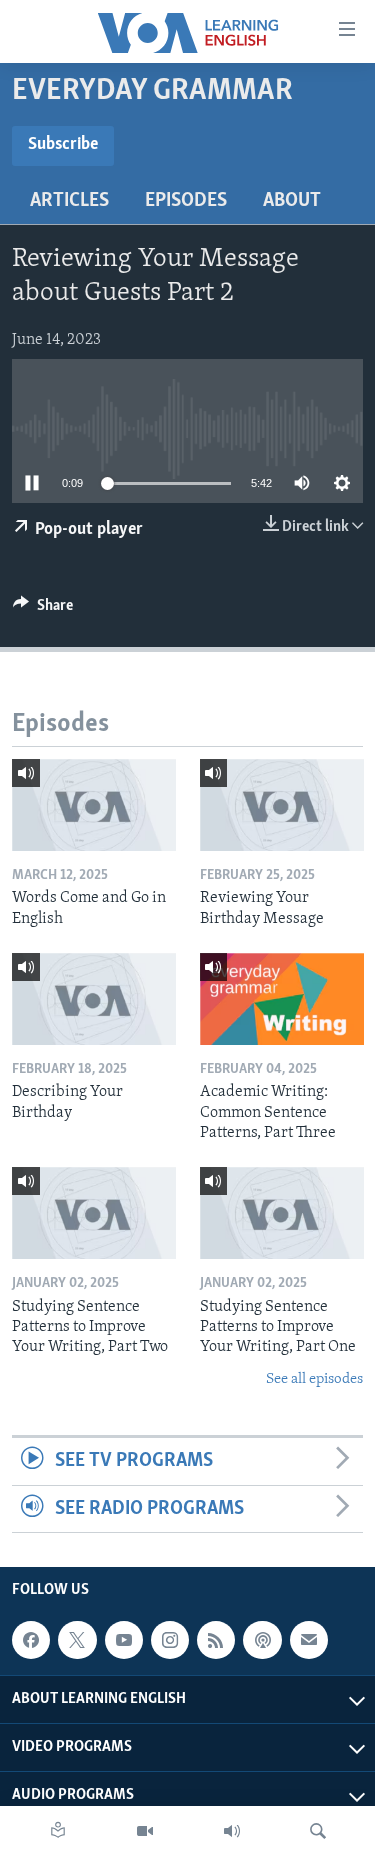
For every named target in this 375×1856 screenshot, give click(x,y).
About (292, 201)
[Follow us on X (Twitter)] (77, 1640)
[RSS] (216, 1640)
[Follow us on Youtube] (124, 1640)
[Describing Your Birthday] (94, 999)
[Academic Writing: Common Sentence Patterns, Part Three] (282, 999)
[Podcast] (262, 1640)
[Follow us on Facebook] (31, 1640)
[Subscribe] (309, 1640)
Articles (69, 201)
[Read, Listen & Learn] (58, 1831)
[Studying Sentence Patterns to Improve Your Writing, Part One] (282, 1213)
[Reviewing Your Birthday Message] (282, 805)
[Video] (145, 1831)
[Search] (318, 1831)
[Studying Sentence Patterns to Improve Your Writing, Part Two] (94, 1213)
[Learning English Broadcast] (232, 1831)
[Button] (43, 610)
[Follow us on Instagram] (170, 1640)
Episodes (186, 201)
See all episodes (314, 1379)
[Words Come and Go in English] (94, 805)
